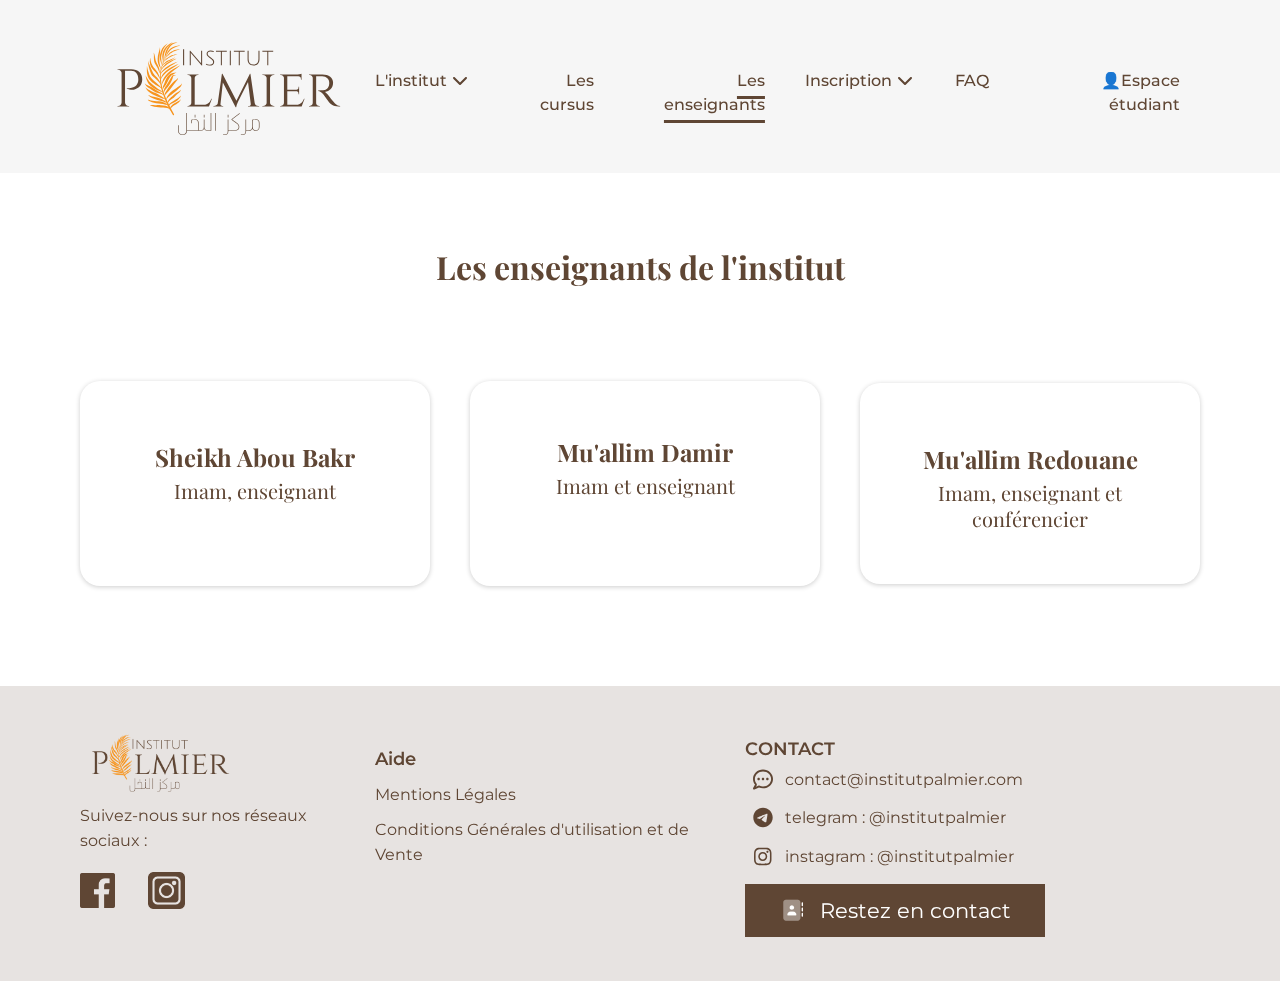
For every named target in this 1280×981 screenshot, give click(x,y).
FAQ (972, 80)
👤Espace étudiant (1140, 92)
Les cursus (567, 92)
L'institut (411, 80)
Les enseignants (714, 92)
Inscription (848, 80)
